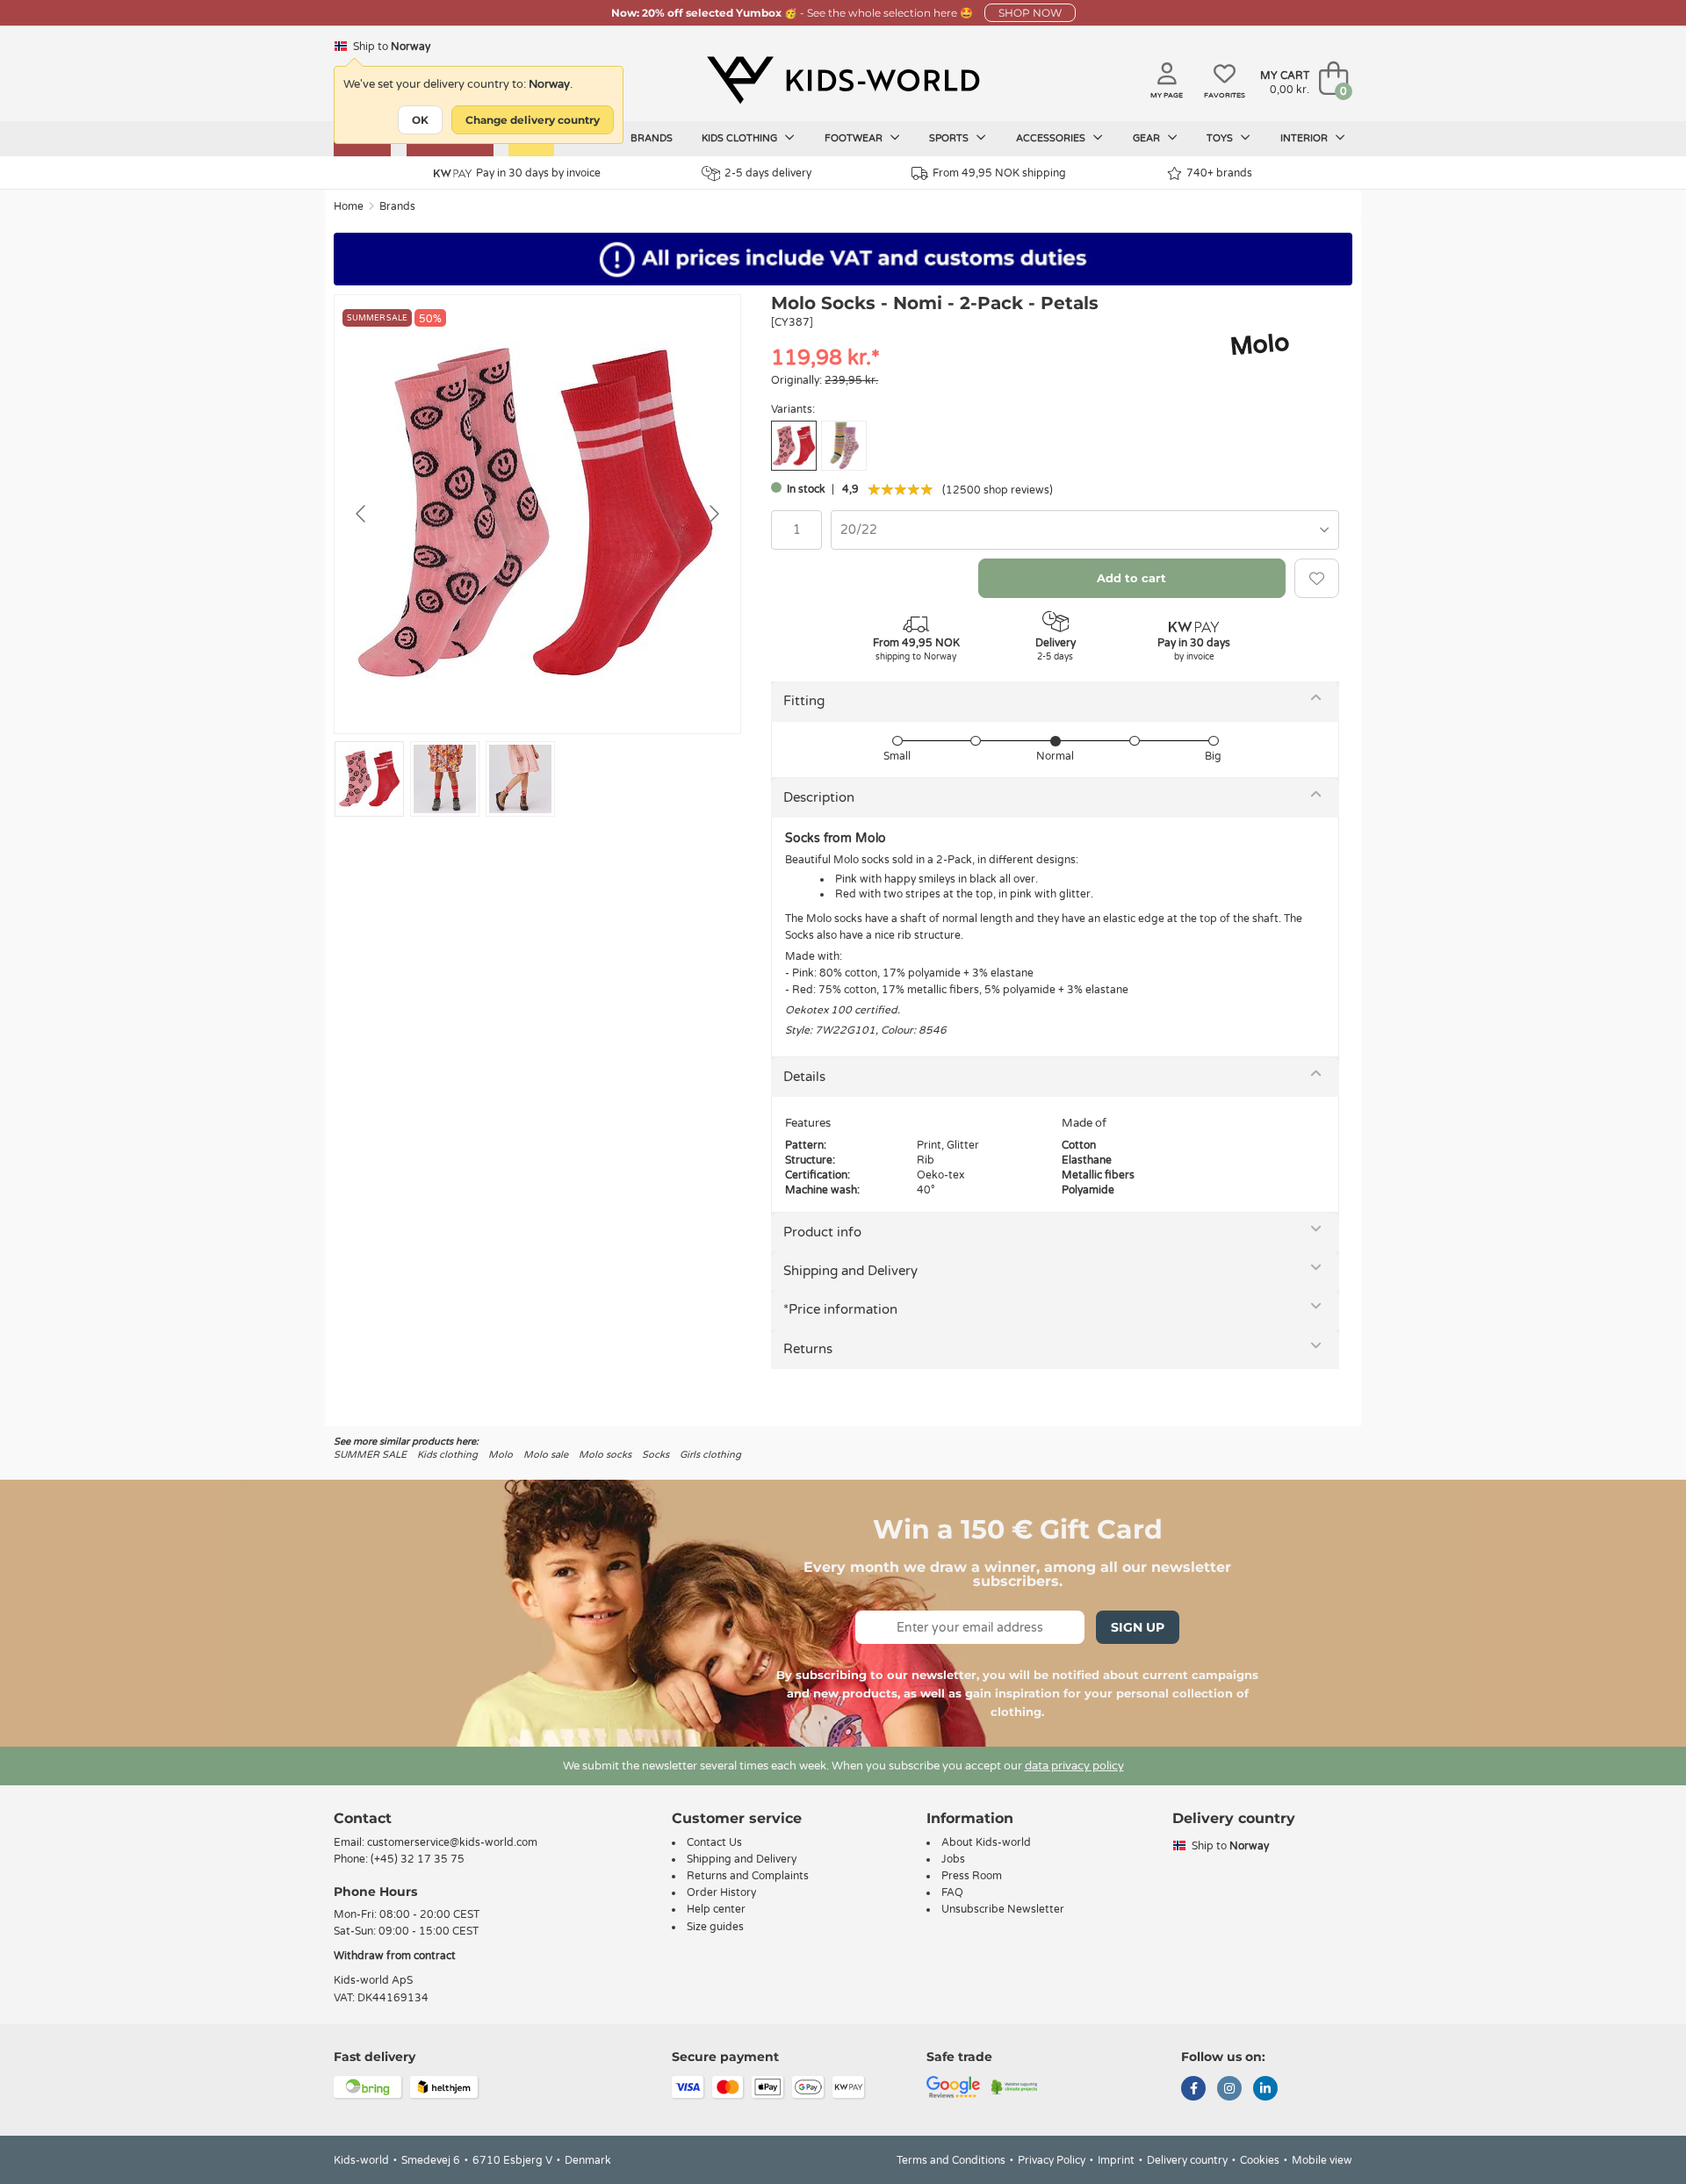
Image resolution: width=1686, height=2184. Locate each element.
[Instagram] (1229, 2090)
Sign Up (1138, 1627)
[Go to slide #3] (520, 779)
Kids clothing (741, 138)
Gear (1148, 138)
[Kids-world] (843, 80)
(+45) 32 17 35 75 (418, 1859)
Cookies (1260, 2160)
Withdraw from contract (395, 1956)
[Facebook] (1193, 2090)
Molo (501, 1455)
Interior (1305, 138)
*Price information (840, 1309)
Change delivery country (533, 120)
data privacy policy (1074, 1766)
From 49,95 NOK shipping (999, 173)
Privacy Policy (1052, 2160)
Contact (363, 1818)
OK (420, 120)
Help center (716, 1909)
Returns (808, 1349)
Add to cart (1131, 578)
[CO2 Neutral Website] (1015, 2086)
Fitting (804, 701)
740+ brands (1219, 173)
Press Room (972, 1876)
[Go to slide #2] (445, 779)
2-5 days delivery (768, 173)
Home (349, 206)
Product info (822, 1232)
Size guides (715, 1927)
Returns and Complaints (748, 1876)
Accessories (1052, 138)
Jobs (953, 1859)
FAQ (952, 1892)
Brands (652, 138)
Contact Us (714, 1842)
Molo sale (546, 1455)
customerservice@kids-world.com (452, 1842)
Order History (721, 1892)
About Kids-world (986, 1842)
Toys (1221, 138)
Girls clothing (710, 1455)
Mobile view (1322, 2160)
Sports (950, 138)
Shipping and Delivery (850, 1271)
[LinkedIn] (1265, 2090)
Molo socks (605, 1455)
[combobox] (1085, 530)
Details (804, 1077)
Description (819, 797)
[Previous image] (362, 514)
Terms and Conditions (951, 2160)
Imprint (1116, 2160)
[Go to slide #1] (369, 779)
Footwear (855, 138)
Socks (656, 1455)
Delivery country (1187, 2160)
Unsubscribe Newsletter (1003, 1909)
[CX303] (844, 446)
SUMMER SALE (370, 1455)
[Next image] (713, 514)
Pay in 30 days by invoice (538, 173)
